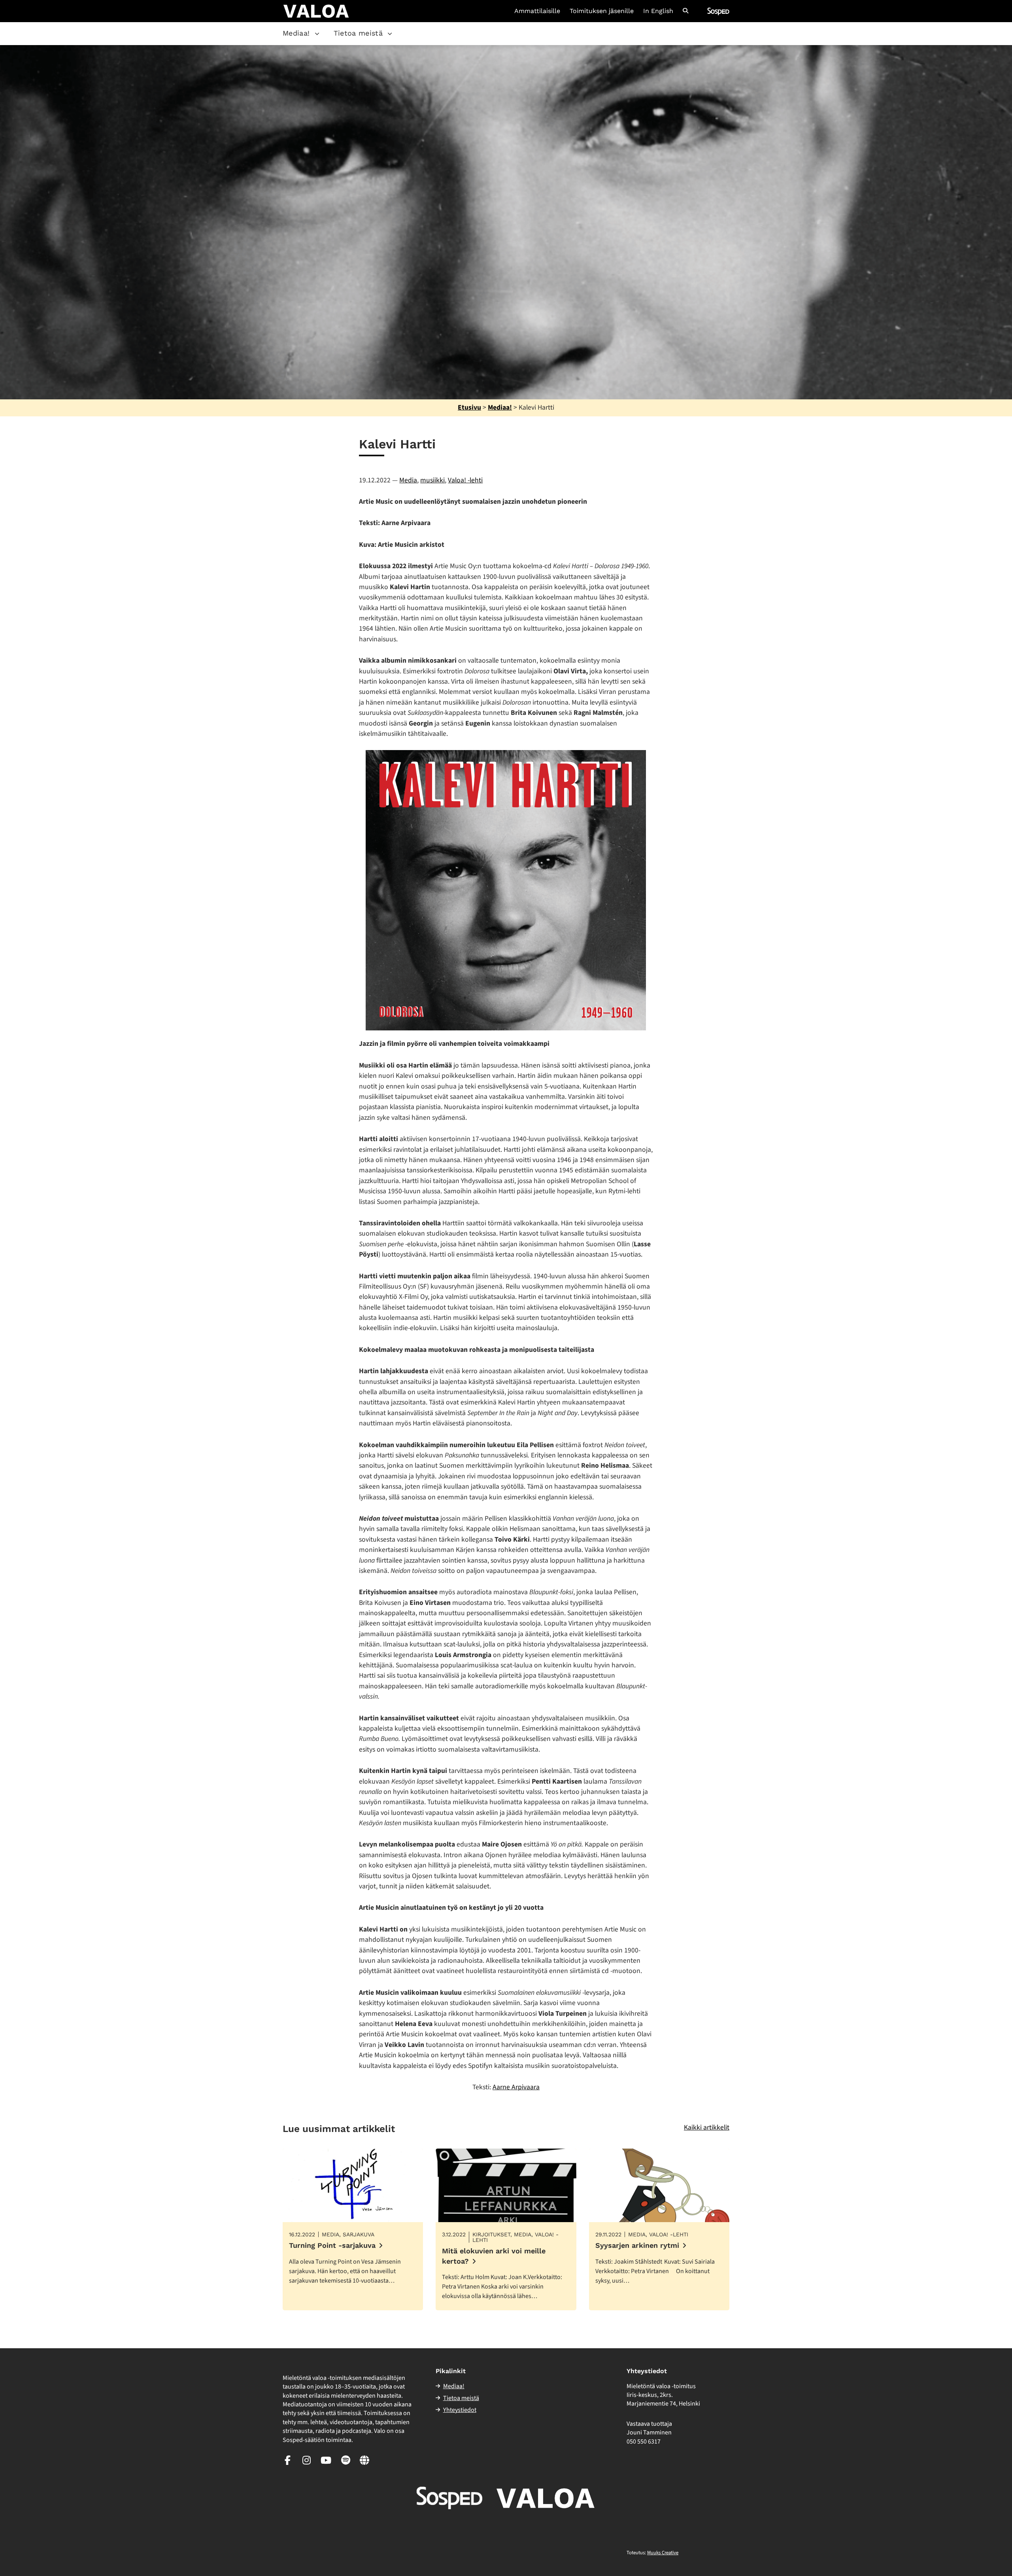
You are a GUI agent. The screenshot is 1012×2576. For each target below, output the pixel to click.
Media (408, 480)
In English (658, 11)
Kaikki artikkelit (707, 2127)
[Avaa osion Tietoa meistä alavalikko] (390, 34)
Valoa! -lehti (465, 480)
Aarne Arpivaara (516, 2087)
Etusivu (469, 407)
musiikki (432, 480)
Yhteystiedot (460, 2410)
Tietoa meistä (358, 33)
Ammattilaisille (537, 11)
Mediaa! (296, 33)
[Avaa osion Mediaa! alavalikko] (317, 34)
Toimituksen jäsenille (602, 11)
